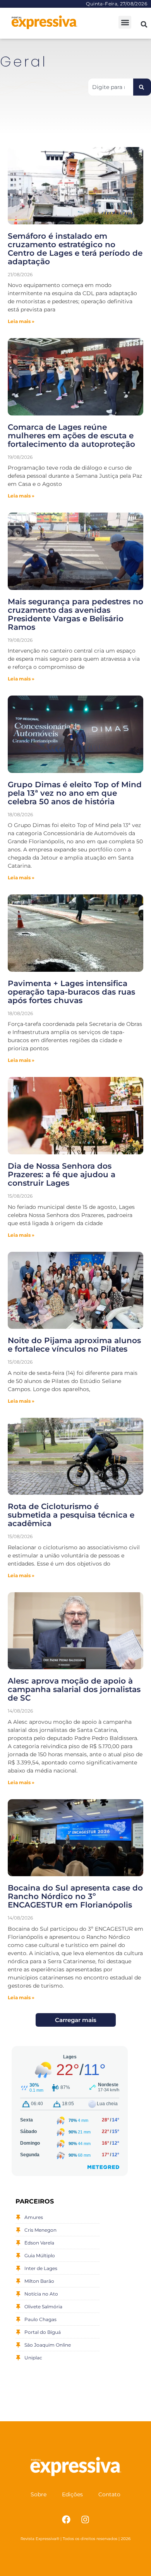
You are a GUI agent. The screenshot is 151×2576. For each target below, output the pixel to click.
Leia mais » (21, 321)
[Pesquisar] (142, 87)
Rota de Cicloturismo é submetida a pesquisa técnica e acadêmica (71, 1515)
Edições (72, 2494)
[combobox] (111, 87)
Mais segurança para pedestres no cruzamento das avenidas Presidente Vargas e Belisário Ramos (75, 614)
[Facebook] (66, 2520)
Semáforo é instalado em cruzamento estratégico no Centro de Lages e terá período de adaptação (75, 249)
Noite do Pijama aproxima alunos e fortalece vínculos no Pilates (74, 1345)
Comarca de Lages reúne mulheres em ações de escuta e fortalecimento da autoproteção (71, 436)
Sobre (39, 2494)
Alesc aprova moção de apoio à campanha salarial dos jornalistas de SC (74, 1689)
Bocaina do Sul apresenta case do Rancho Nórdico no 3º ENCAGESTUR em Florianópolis (75, 1896)
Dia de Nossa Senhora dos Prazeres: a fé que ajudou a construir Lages (62, 1174)
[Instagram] (85, 2520)
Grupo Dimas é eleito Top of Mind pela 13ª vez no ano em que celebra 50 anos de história (75, 793)
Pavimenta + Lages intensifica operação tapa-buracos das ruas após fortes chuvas (71, 992)
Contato (109, 2494)
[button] (125, 22)
